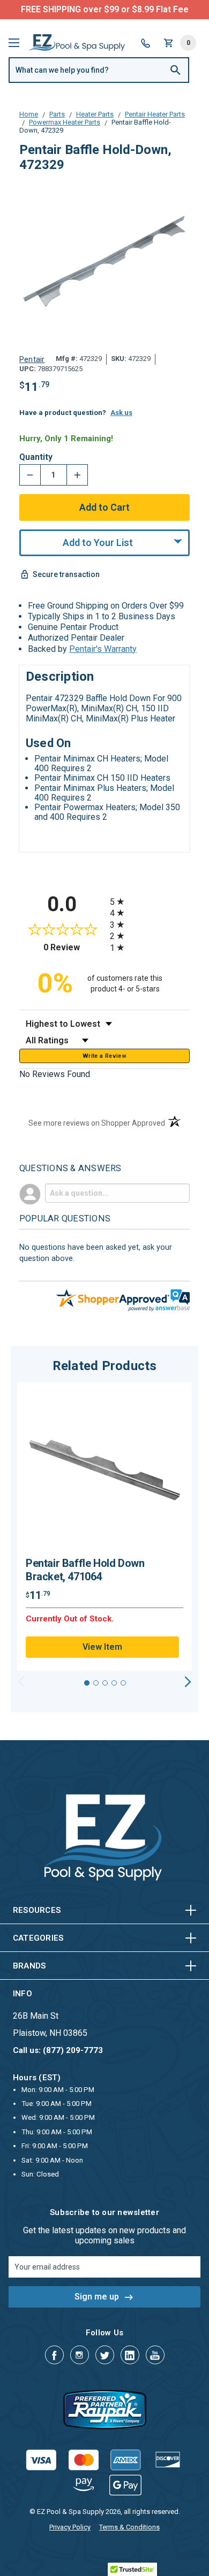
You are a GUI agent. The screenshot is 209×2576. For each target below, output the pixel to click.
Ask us (121, 413)
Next (188, 1682)
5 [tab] (123, 1683)
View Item (102, 1647)
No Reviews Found (55, 1074)
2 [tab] (96, 1683)
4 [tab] (114, 1683)
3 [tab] (105, 1683)
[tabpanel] (104, 1527)
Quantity (36, 457)
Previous (21, 1682)
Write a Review (104, 1056)
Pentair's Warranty (103, 649)
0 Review (74, 947)
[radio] (150, 901)
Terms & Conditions (129, 2527)
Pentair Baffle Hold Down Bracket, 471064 (85, 1570)
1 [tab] (87, 1683)
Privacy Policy (70, 2527)
